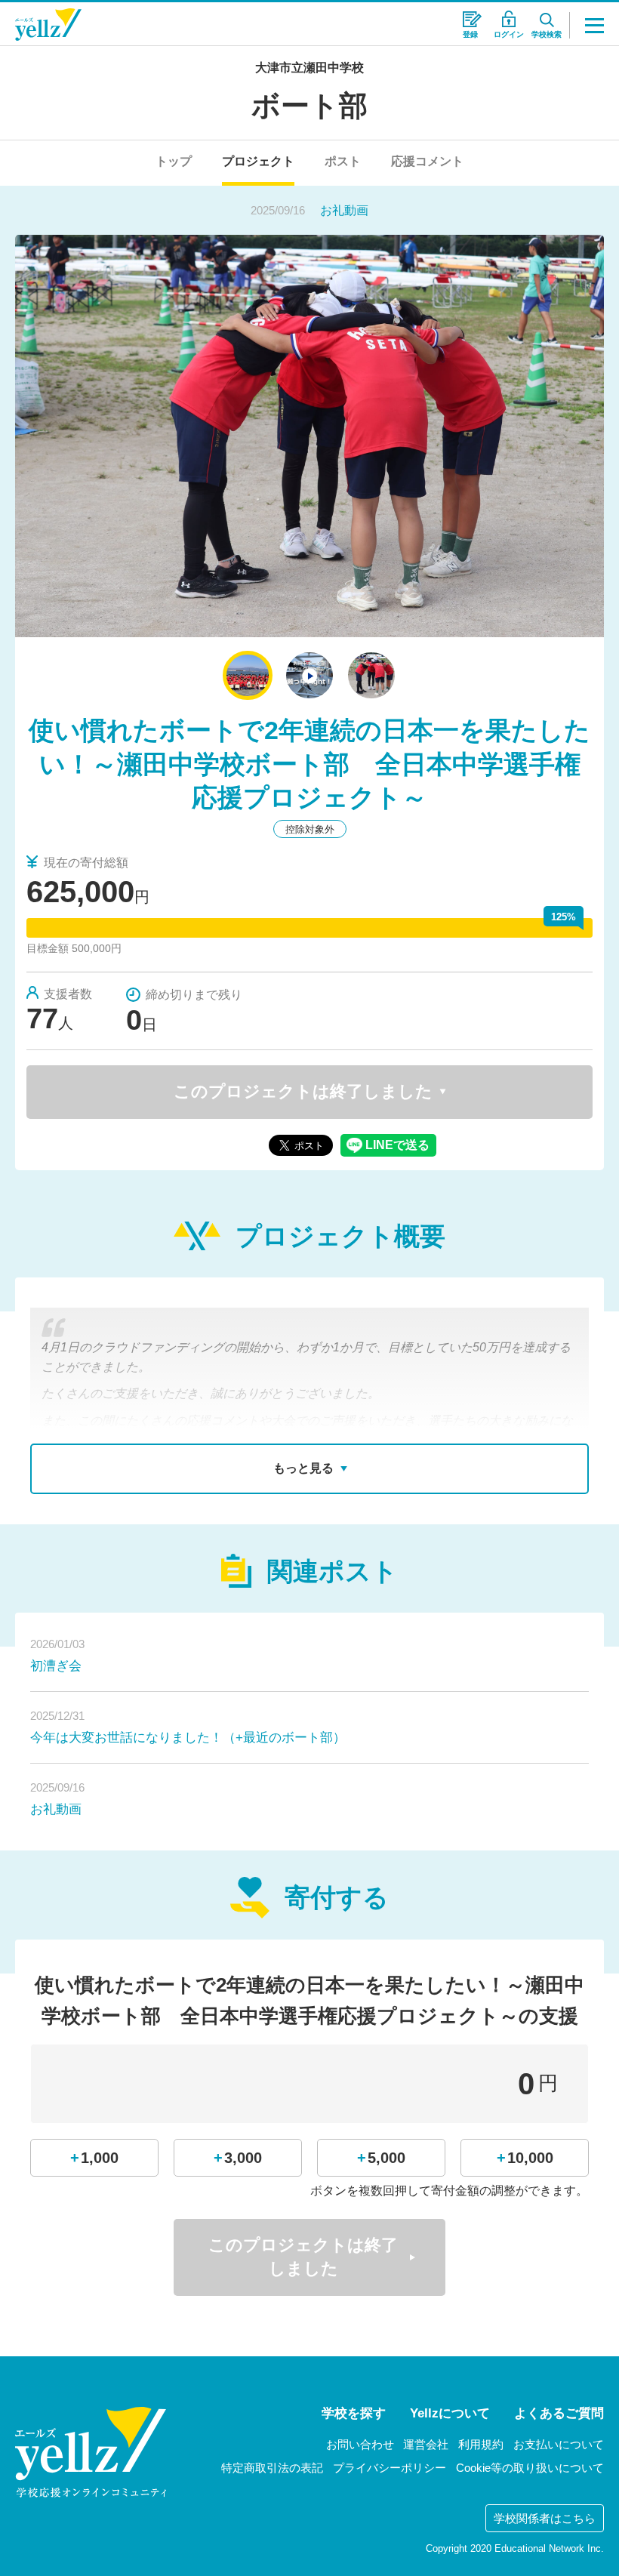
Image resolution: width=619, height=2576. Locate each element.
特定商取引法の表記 (272, 2468)
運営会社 (426, 2444)
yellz (91, 2452)
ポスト (343, 161)
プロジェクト (258, 161)
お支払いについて (559, 2444)
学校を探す (354, 2413)
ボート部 (309, 106)
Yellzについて (450, 2413)
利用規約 (481, 2444)
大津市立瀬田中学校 (309, 68)
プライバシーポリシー (390, 2468)
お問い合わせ (360, 2444)
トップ (174, 161)
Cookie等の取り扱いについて (530, 2468)
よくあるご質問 (559, 2413)
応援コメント (427, 161)
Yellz (48, 25)
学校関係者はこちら (545, 2518)
